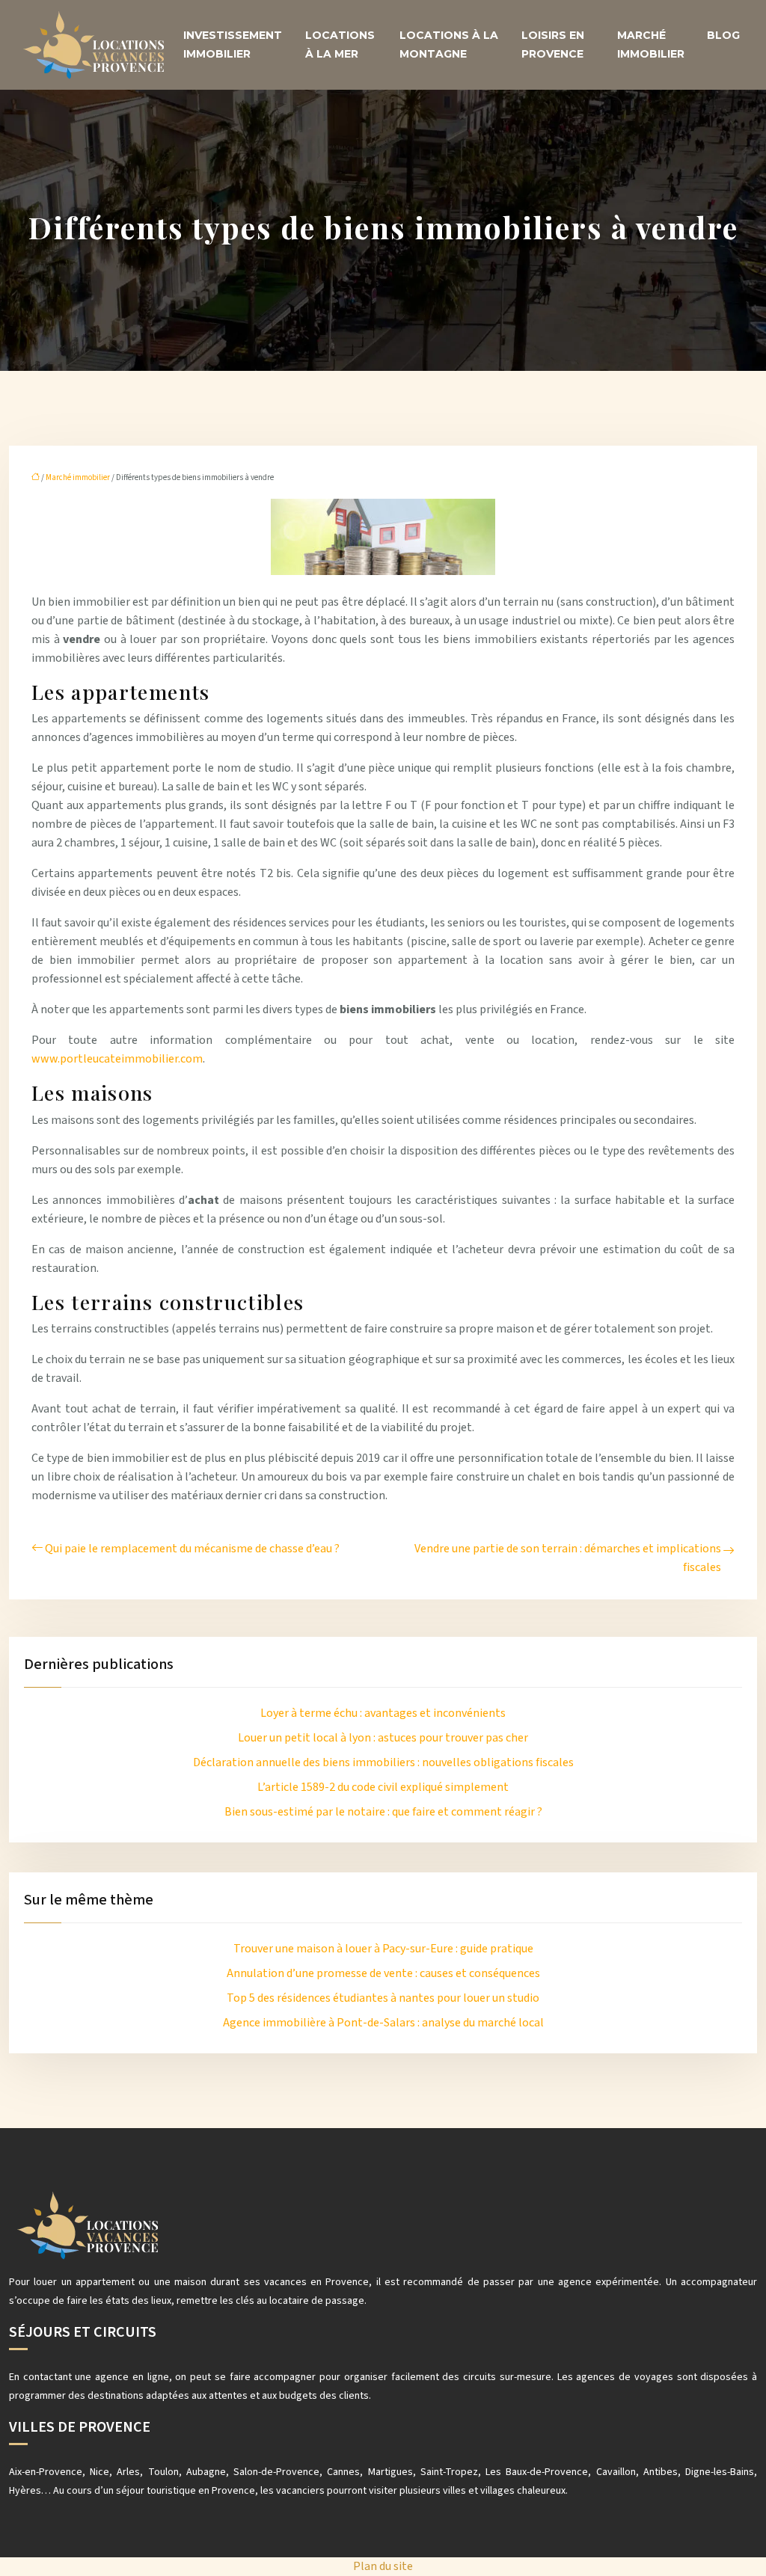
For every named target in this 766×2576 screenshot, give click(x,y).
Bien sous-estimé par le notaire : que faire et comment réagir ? (383, 1812)
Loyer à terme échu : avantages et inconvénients (383, 1713)
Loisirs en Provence (553, 44)
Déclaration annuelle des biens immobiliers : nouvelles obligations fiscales (383, 1762)
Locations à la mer (340, 44)
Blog (723, 35)
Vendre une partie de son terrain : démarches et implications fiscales (568, 1558)
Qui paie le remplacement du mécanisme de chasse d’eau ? (192, 1549)
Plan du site (383, 2566)
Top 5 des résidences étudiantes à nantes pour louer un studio (383, 1998)
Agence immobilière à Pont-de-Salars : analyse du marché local (383, 2023)
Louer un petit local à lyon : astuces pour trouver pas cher (383, 1738)
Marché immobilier (651, 44)
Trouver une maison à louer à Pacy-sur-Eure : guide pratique (383, 1949)
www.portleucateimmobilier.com (117, 1059)
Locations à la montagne (449, 44)
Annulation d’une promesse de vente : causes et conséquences (383, 1973)
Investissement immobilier (233, 44)
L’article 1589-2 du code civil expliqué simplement (383, 1787)
